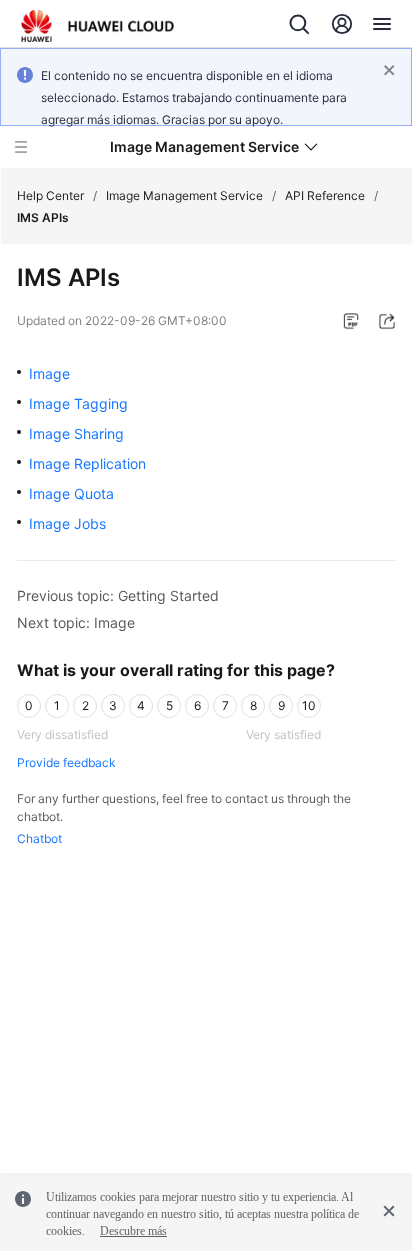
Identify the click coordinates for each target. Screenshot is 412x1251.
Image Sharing (76, 433)
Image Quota (71, 493)
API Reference (325, 195)
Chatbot (39, 838)
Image (49, 373)
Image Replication (87, 463)
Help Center (50, 195)
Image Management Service (184, 195)
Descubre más (133, 1231)
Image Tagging (78, 403)
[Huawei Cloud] (97, 26)
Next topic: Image (76, 622)
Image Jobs (67, 523)
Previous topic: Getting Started (118, 595)
